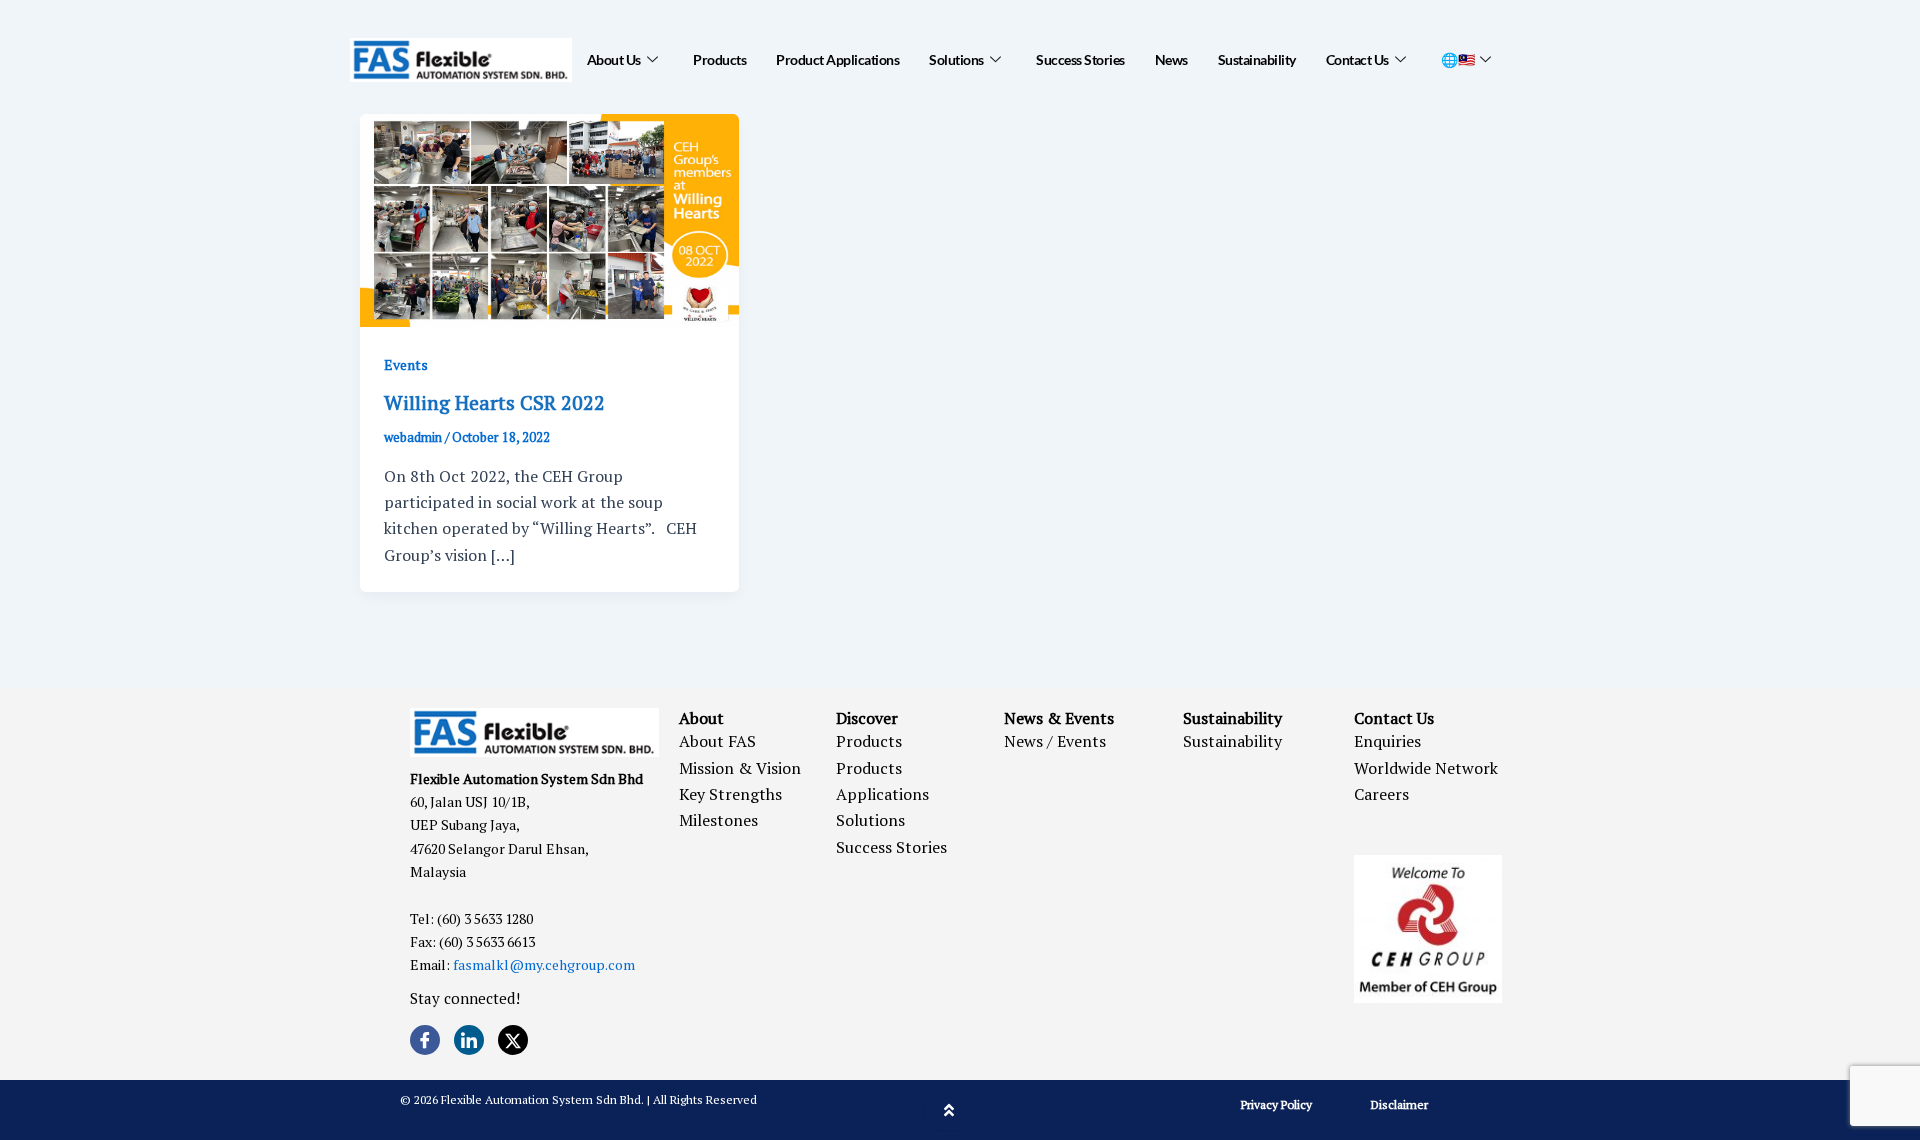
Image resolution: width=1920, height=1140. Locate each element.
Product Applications (837, 59)
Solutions (956, 59)
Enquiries (1387, 741)
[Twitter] (513, 1040)
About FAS (717, 741)
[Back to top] (949, 1110)
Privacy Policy (1276, 1104)
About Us (614, 59)
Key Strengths (730, 794)
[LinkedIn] (469, 1040)
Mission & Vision (740, 768)
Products (719, 59)
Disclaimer (1399, 1104)
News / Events (1055, 741)
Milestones (718, 820)
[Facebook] (425, 1040)
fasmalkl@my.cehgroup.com (544, 964)
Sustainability (1257, 59)
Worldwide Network (1426, 768)
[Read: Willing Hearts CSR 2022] (549, 218)
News (1171, 59)
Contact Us (1357, 59)
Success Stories (1080, 59)
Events (406, 364)
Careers (1381, 794)
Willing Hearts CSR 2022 (494, 402)
